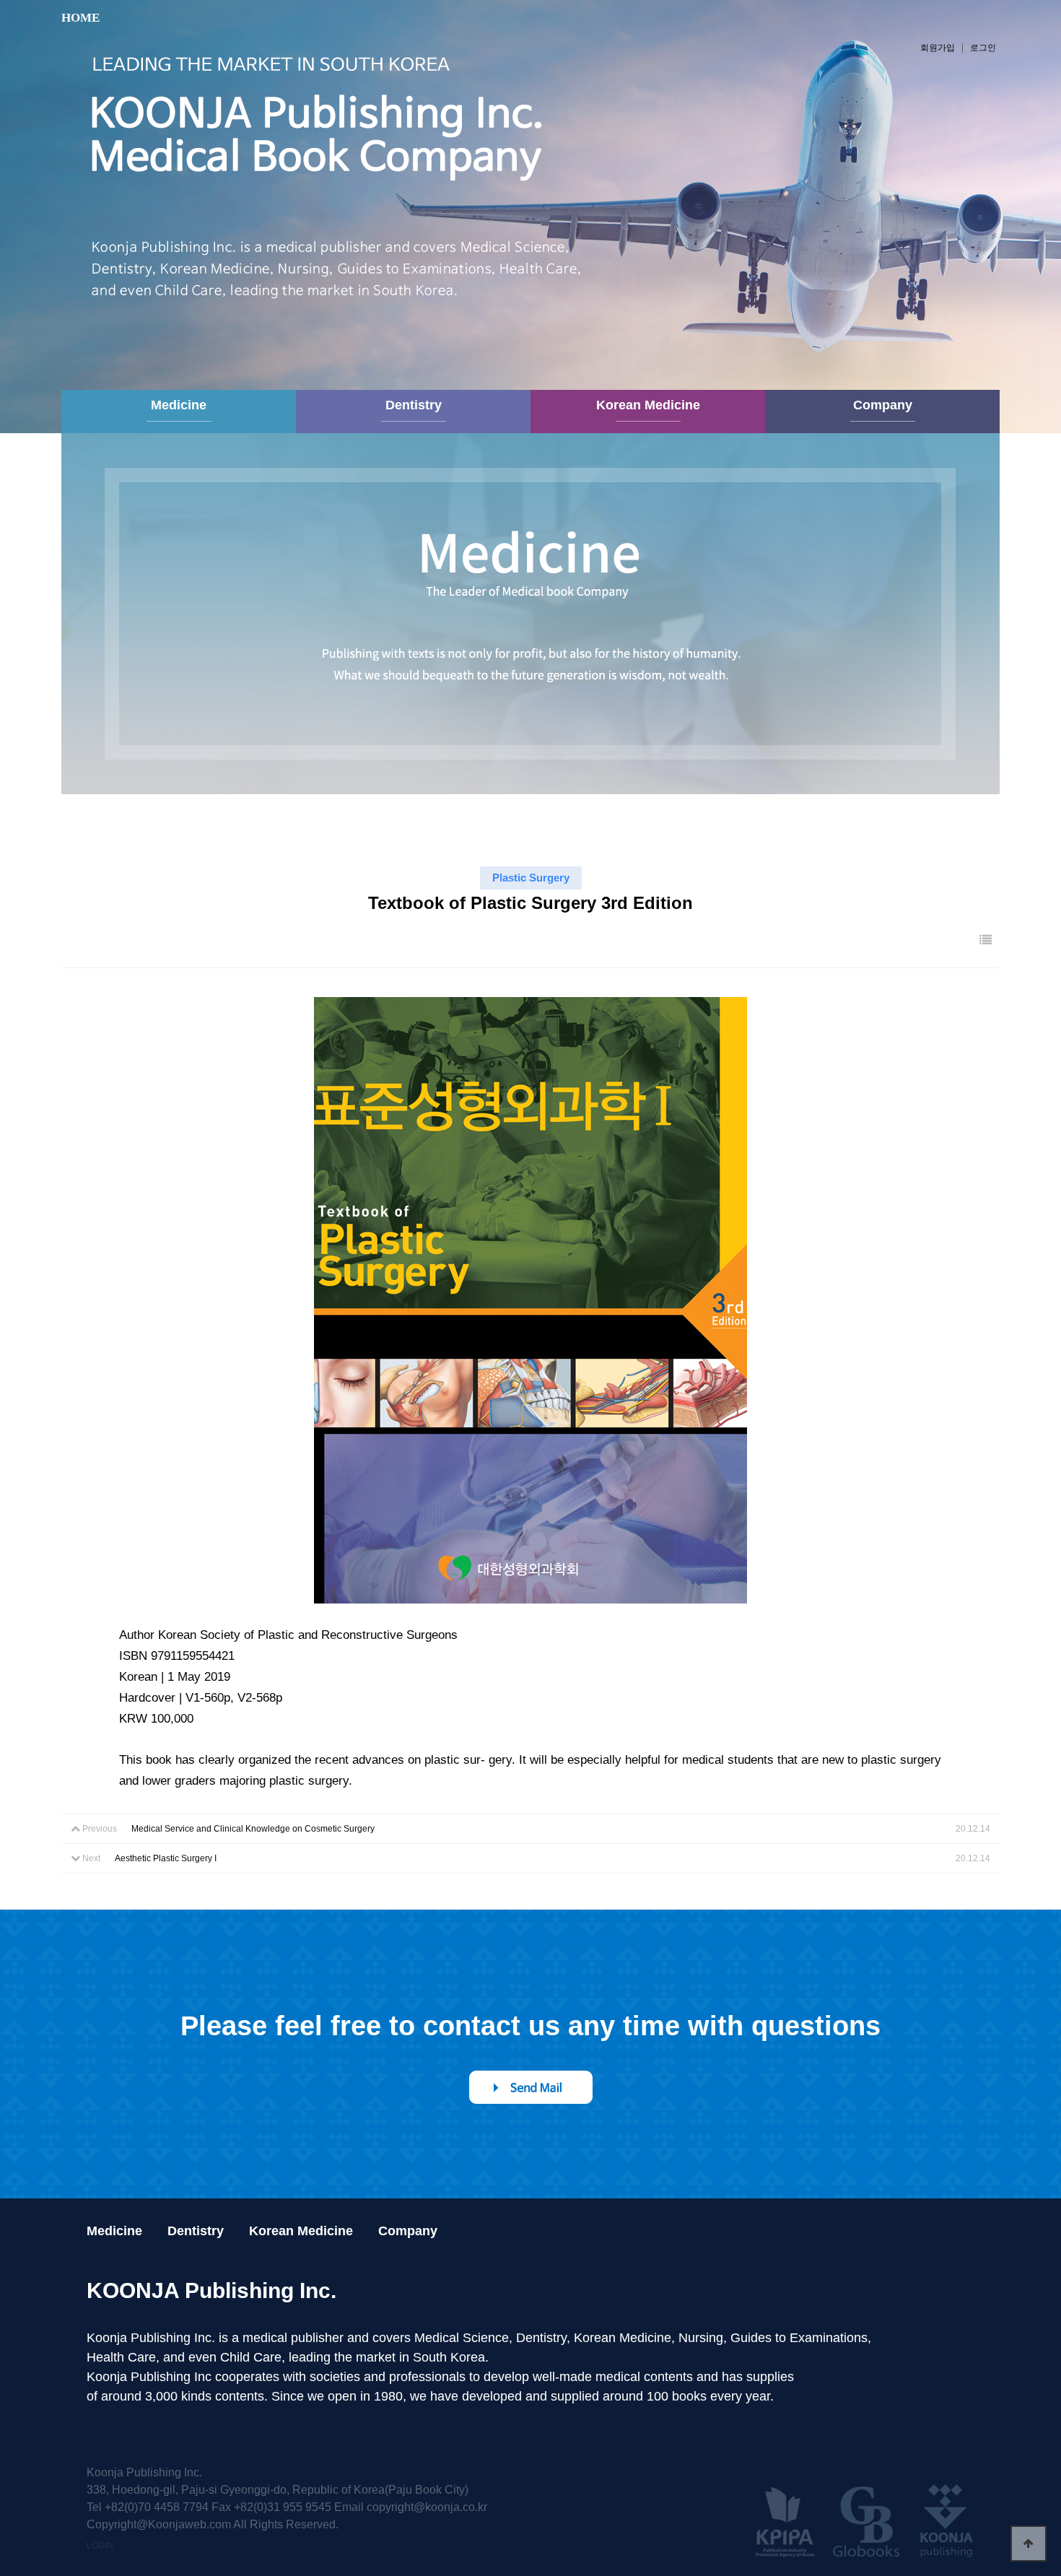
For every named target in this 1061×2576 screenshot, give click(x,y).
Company (883, 405)
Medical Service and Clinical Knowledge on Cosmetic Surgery (253, 1829)
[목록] (986, 940)
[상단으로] (1029, 2544)
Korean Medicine (648, 405)
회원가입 (938, 48)
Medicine (179, 405)
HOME (80, 18)
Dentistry (414, 405)
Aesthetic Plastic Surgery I (166, 1858)
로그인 (983, 48)
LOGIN (100, 2546)
